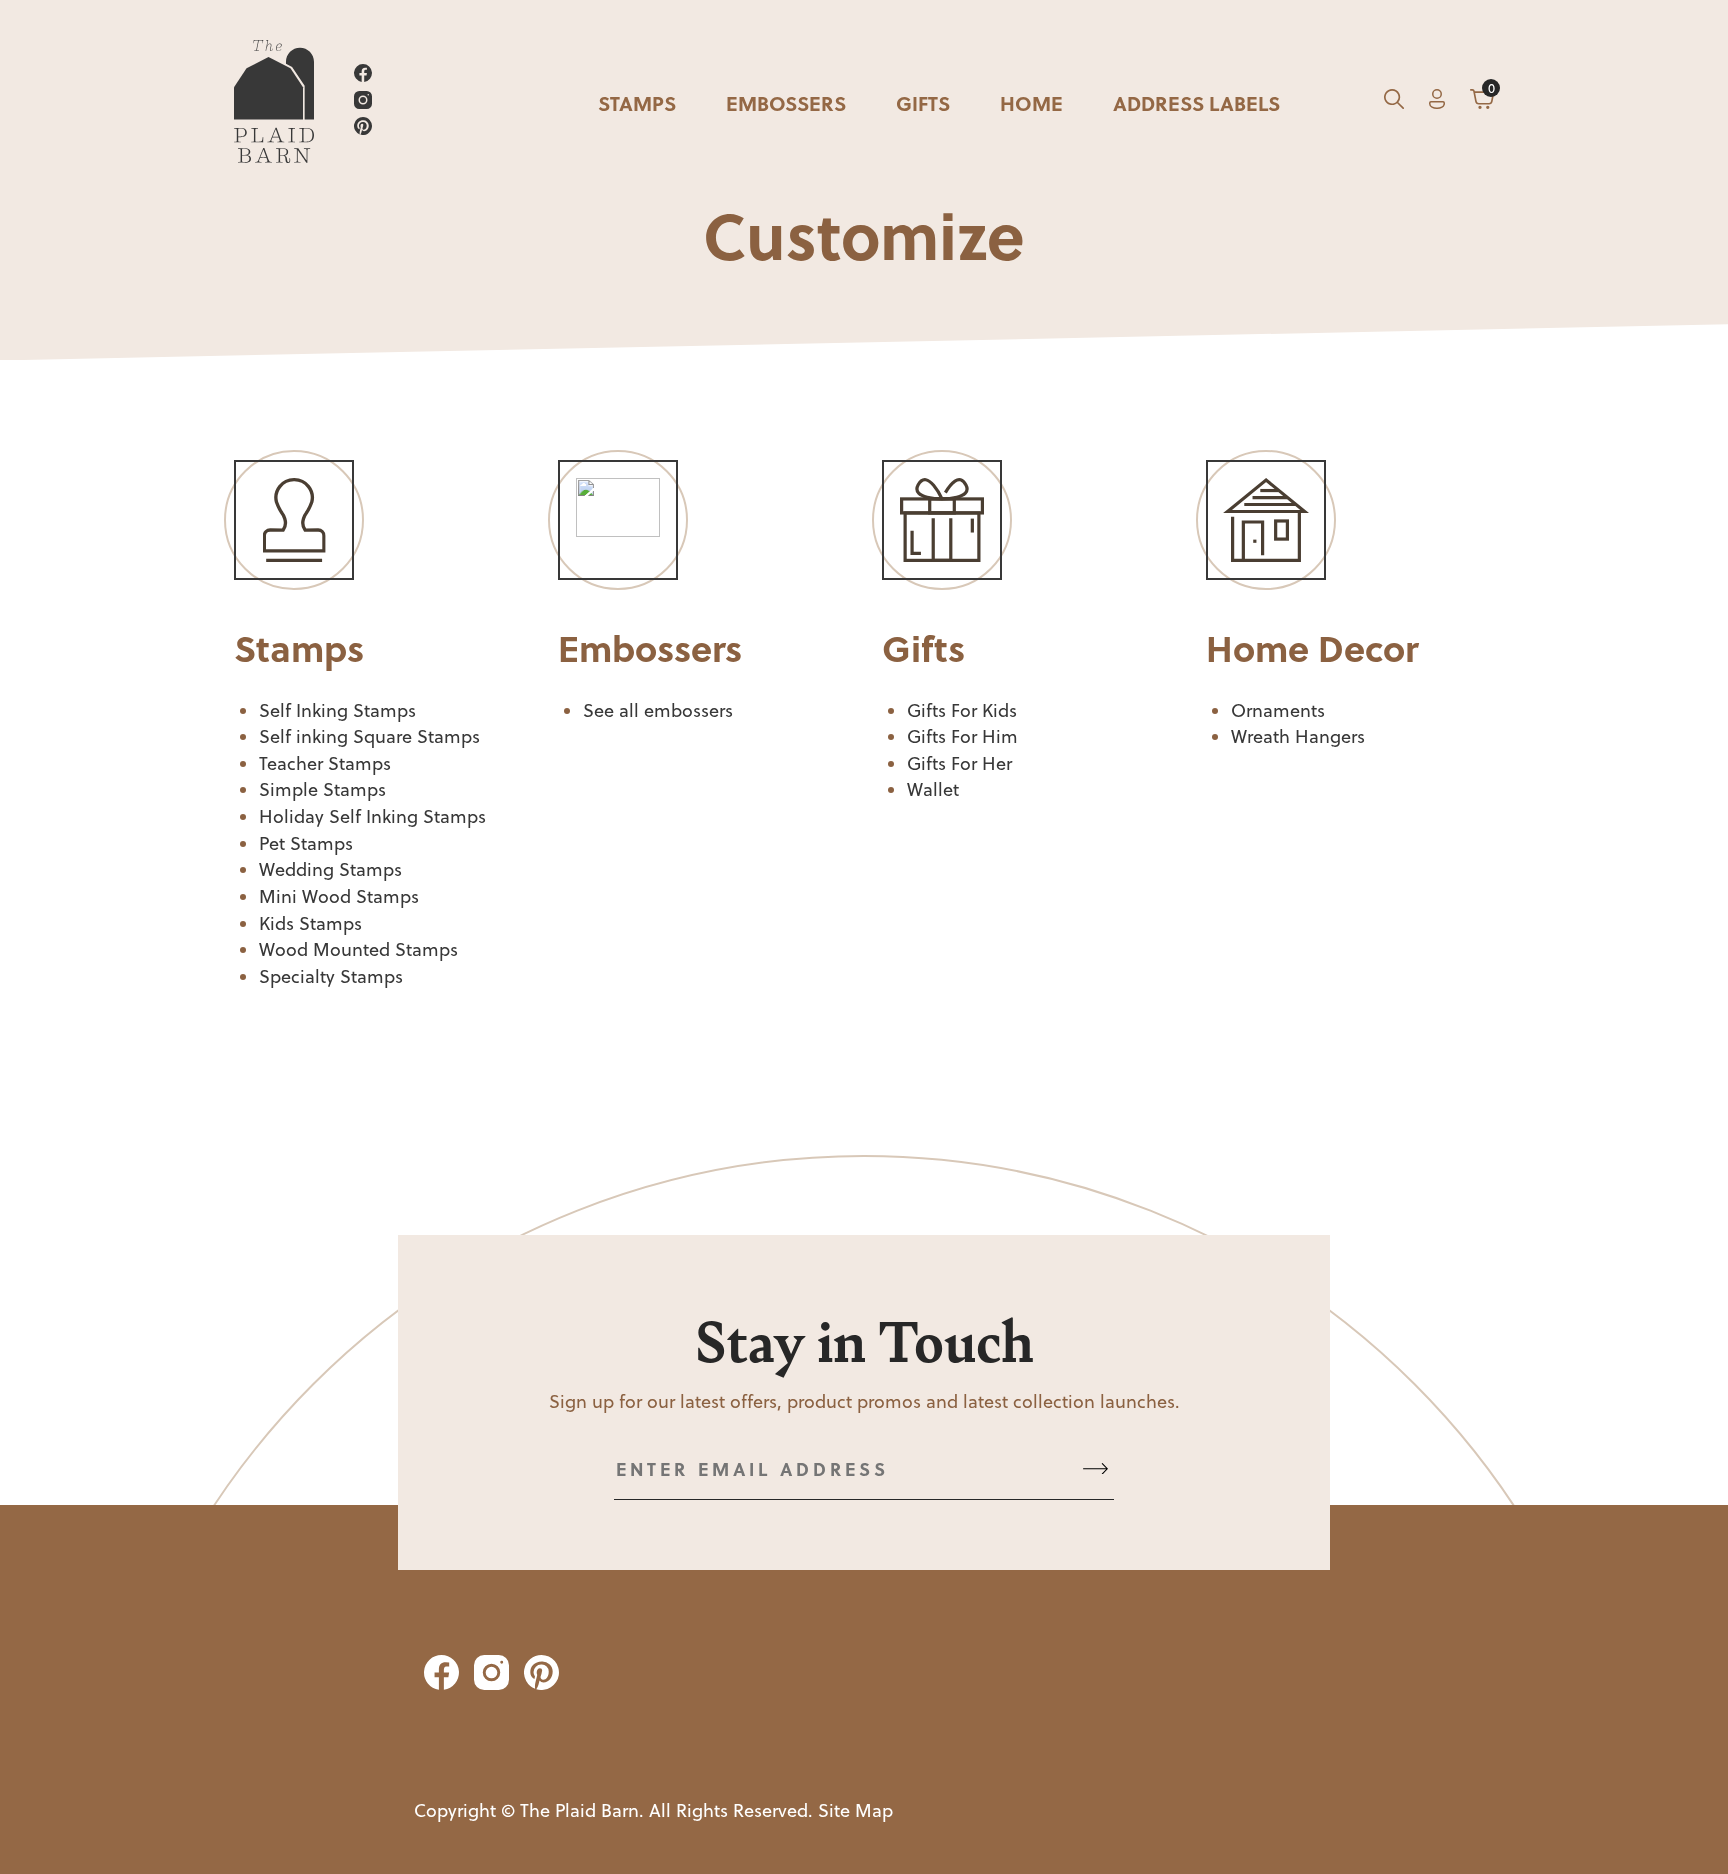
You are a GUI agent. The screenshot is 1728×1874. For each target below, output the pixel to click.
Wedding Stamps (330, 869)
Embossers (786, 102)
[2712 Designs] (274, 103)
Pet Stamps (306, 843)
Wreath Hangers (1298, 736)
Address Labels (1196, 102)
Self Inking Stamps (337, 710)
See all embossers (658, 710)
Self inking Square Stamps (369, 736)
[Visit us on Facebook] (363, 76)
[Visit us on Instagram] (363, 103)
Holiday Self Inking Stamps (372, 816)
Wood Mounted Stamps (358, 949)
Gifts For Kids (962, 710)
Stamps (637, 102)
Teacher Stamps (325, 763)
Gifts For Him (962, 736)
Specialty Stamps (331, 976)
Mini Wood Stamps (339, 896)
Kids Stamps (310, 923)
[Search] (1394, 103)
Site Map (855, 1810)
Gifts (923, 102)
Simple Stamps (322, 789)
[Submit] (1095, 1469)
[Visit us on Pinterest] (363, 129)
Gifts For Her (959, 763)
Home (1031, 102)
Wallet (933, 789)
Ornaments (1278, 710)
